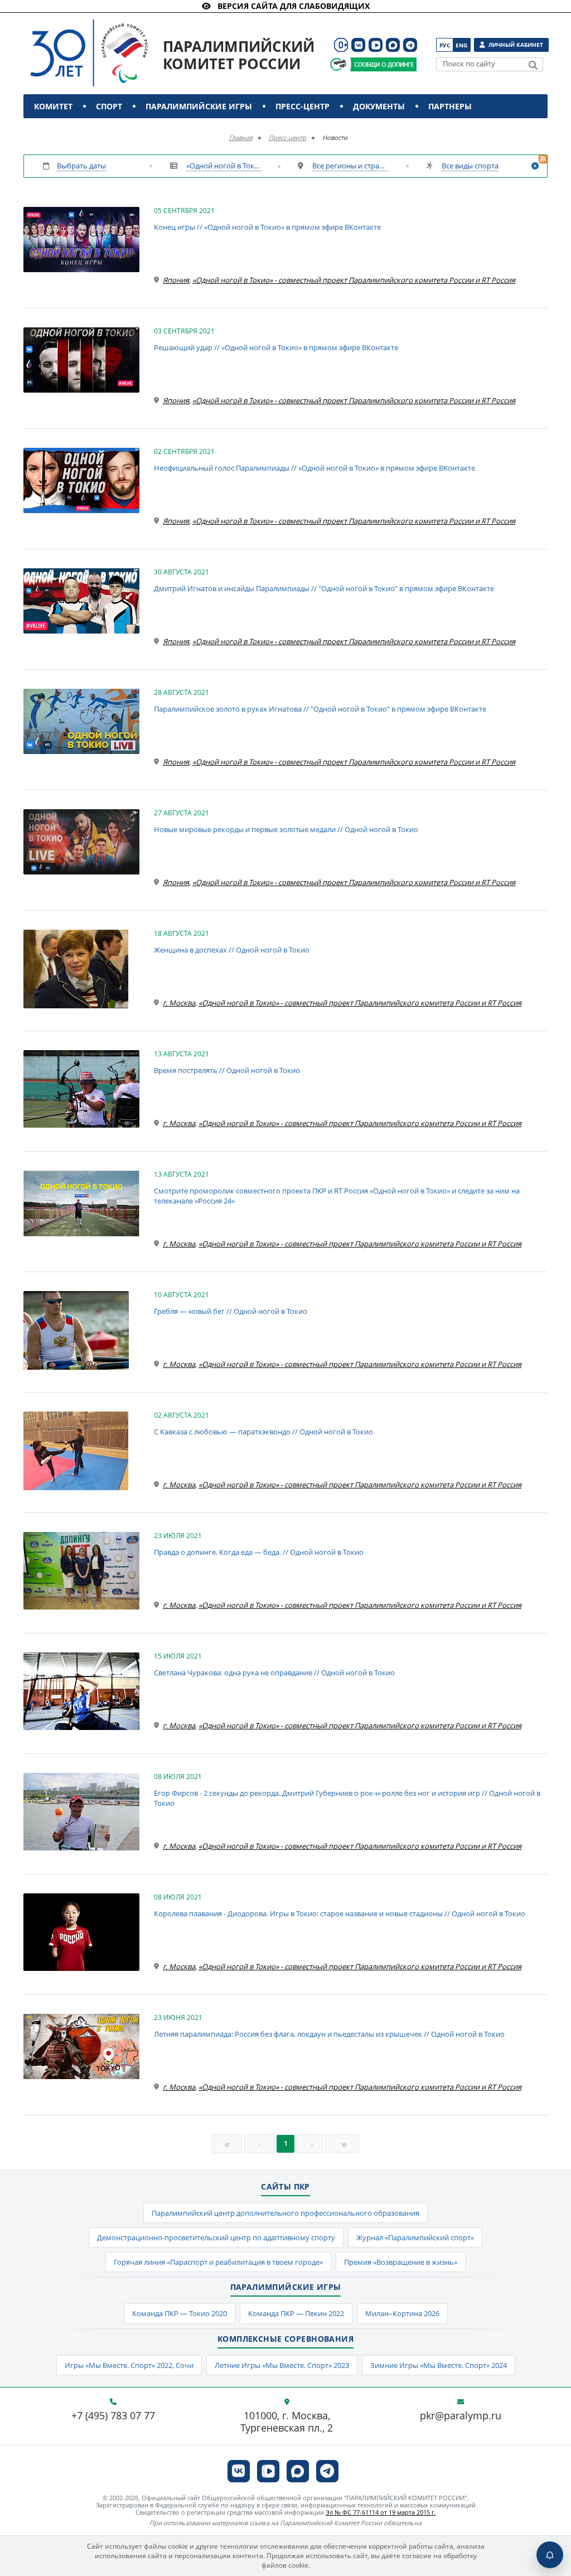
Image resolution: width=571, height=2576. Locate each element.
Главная (241, 137)
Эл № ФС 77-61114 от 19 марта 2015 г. (381, 2512)
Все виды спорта (470, 166)
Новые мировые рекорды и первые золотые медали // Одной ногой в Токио (286, 829)
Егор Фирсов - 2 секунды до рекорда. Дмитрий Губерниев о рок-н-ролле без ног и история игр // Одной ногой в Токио (347, 1798)
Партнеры (450, 106)
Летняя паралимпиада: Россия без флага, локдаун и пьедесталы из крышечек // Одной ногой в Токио (329, 2034)
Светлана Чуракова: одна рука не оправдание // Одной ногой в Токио (274, 1673)
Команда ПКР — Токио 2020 (180, 2313)
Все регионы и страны (350, 166)
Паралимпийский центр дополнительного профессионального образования (285, 2213)
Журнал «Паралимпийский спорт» (415, 2237)
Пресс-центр (303, 106)
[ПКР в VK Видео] (376, 45)
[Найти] (533, 65)
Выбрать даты (81, 166)
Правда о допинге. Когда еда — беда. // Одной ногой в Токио (259, 1552)
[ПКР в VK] (358, 45)
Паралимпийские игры (199, 106)
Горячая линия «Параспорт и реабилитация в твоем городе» (218, 2262)
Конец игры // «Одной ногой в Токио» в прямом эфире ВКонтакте (267, 227)
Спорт (109, 106)
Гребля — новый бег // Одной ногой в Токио (231, 1311)
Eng (461, 45)
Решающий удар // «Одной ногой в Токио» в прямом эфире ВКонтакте (276, 347)
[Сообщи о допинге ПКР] (383, 64)
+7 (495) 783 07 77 (113, 2416)
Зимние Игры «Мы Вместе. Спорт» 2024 (439, 2365)
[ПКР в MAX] (393, 45)
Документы (379, 106)
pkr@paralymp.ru (461, 2416)
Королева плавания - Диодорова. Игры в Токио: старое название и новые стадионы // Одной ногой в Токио (340, 1913)
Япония (176, 280)
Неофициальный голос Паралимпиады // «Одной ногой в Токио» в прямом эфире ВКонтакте (314, 468)
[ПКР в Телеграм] (410, 45)
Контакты (58, 130)
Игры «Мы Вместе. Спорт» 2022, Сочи (129, 2365)
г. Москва (179, 1003)
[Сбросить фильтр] (535, 166)
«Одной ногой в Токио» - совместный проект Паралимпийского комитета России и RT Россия (224, 166)
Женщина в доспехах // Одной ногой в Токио (232, 950)
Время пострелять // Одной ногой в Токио (227, 1070)
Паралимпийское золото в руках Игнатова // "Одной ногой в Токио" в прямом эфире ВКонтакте (320, 709)
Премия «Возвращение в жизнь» (401, 2262)
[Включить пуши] (550, 2555)
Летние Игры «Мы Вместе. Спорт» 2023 (282, 2365)
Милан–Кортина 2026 (402, 2313)
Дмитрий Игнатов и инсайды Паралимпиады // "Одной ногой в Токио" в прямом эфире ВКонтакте (324, 588)
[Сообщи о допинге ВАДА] (338, 64)
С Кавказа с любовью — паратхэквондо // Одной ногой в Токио (263, 1432)
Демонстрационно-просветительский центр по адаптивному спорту (216, 2237)
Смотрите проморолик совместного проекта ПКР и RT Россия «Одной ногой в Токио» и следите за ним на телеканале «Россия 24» (337, 1196)
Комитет (53, 106)
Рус (445, 45)
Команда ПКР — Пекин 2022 (296, 2313)
